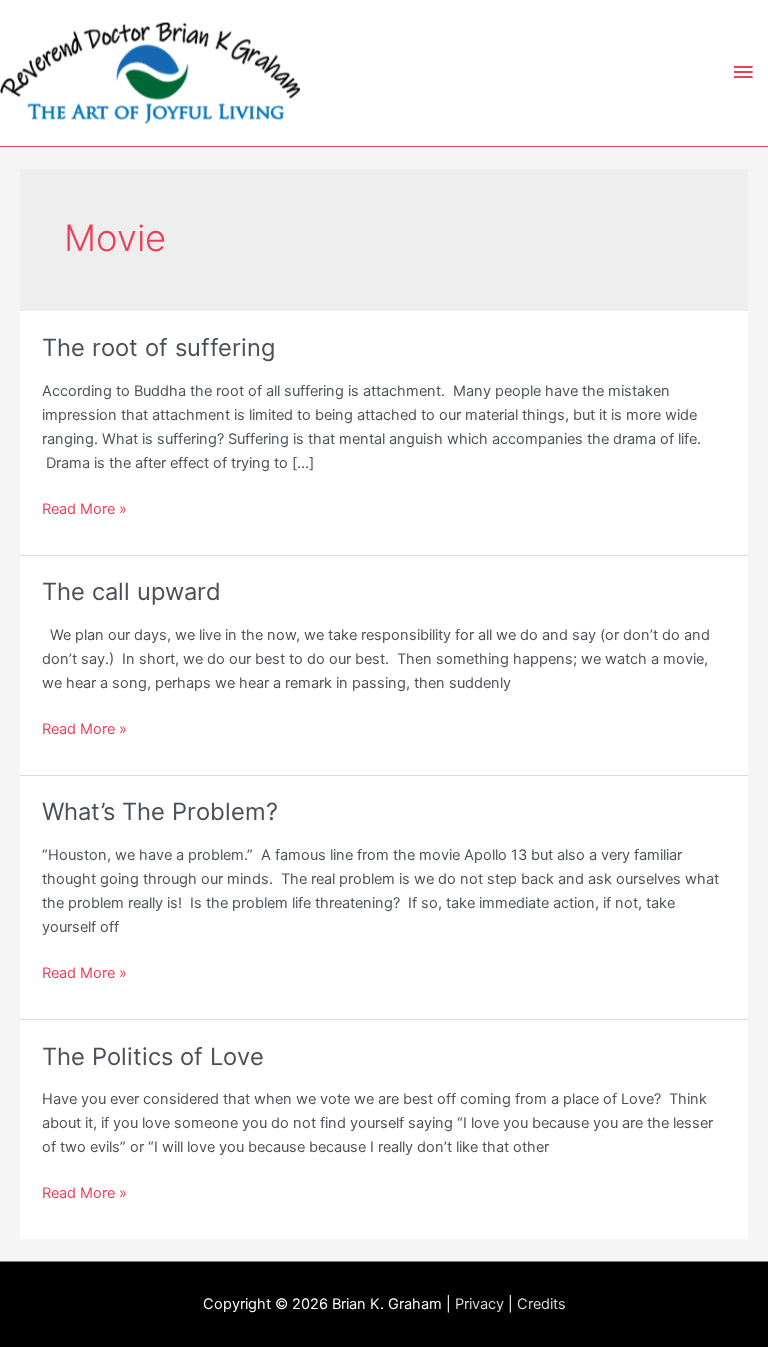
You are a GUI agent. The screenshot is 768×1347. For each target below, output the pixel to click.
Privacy (479, 1304)
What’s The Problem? (160, 811)
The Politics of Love (153, 1056)
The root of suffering (158, 347)
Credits (541, 1304)
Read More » (84, 510)
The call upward (131, 591)
